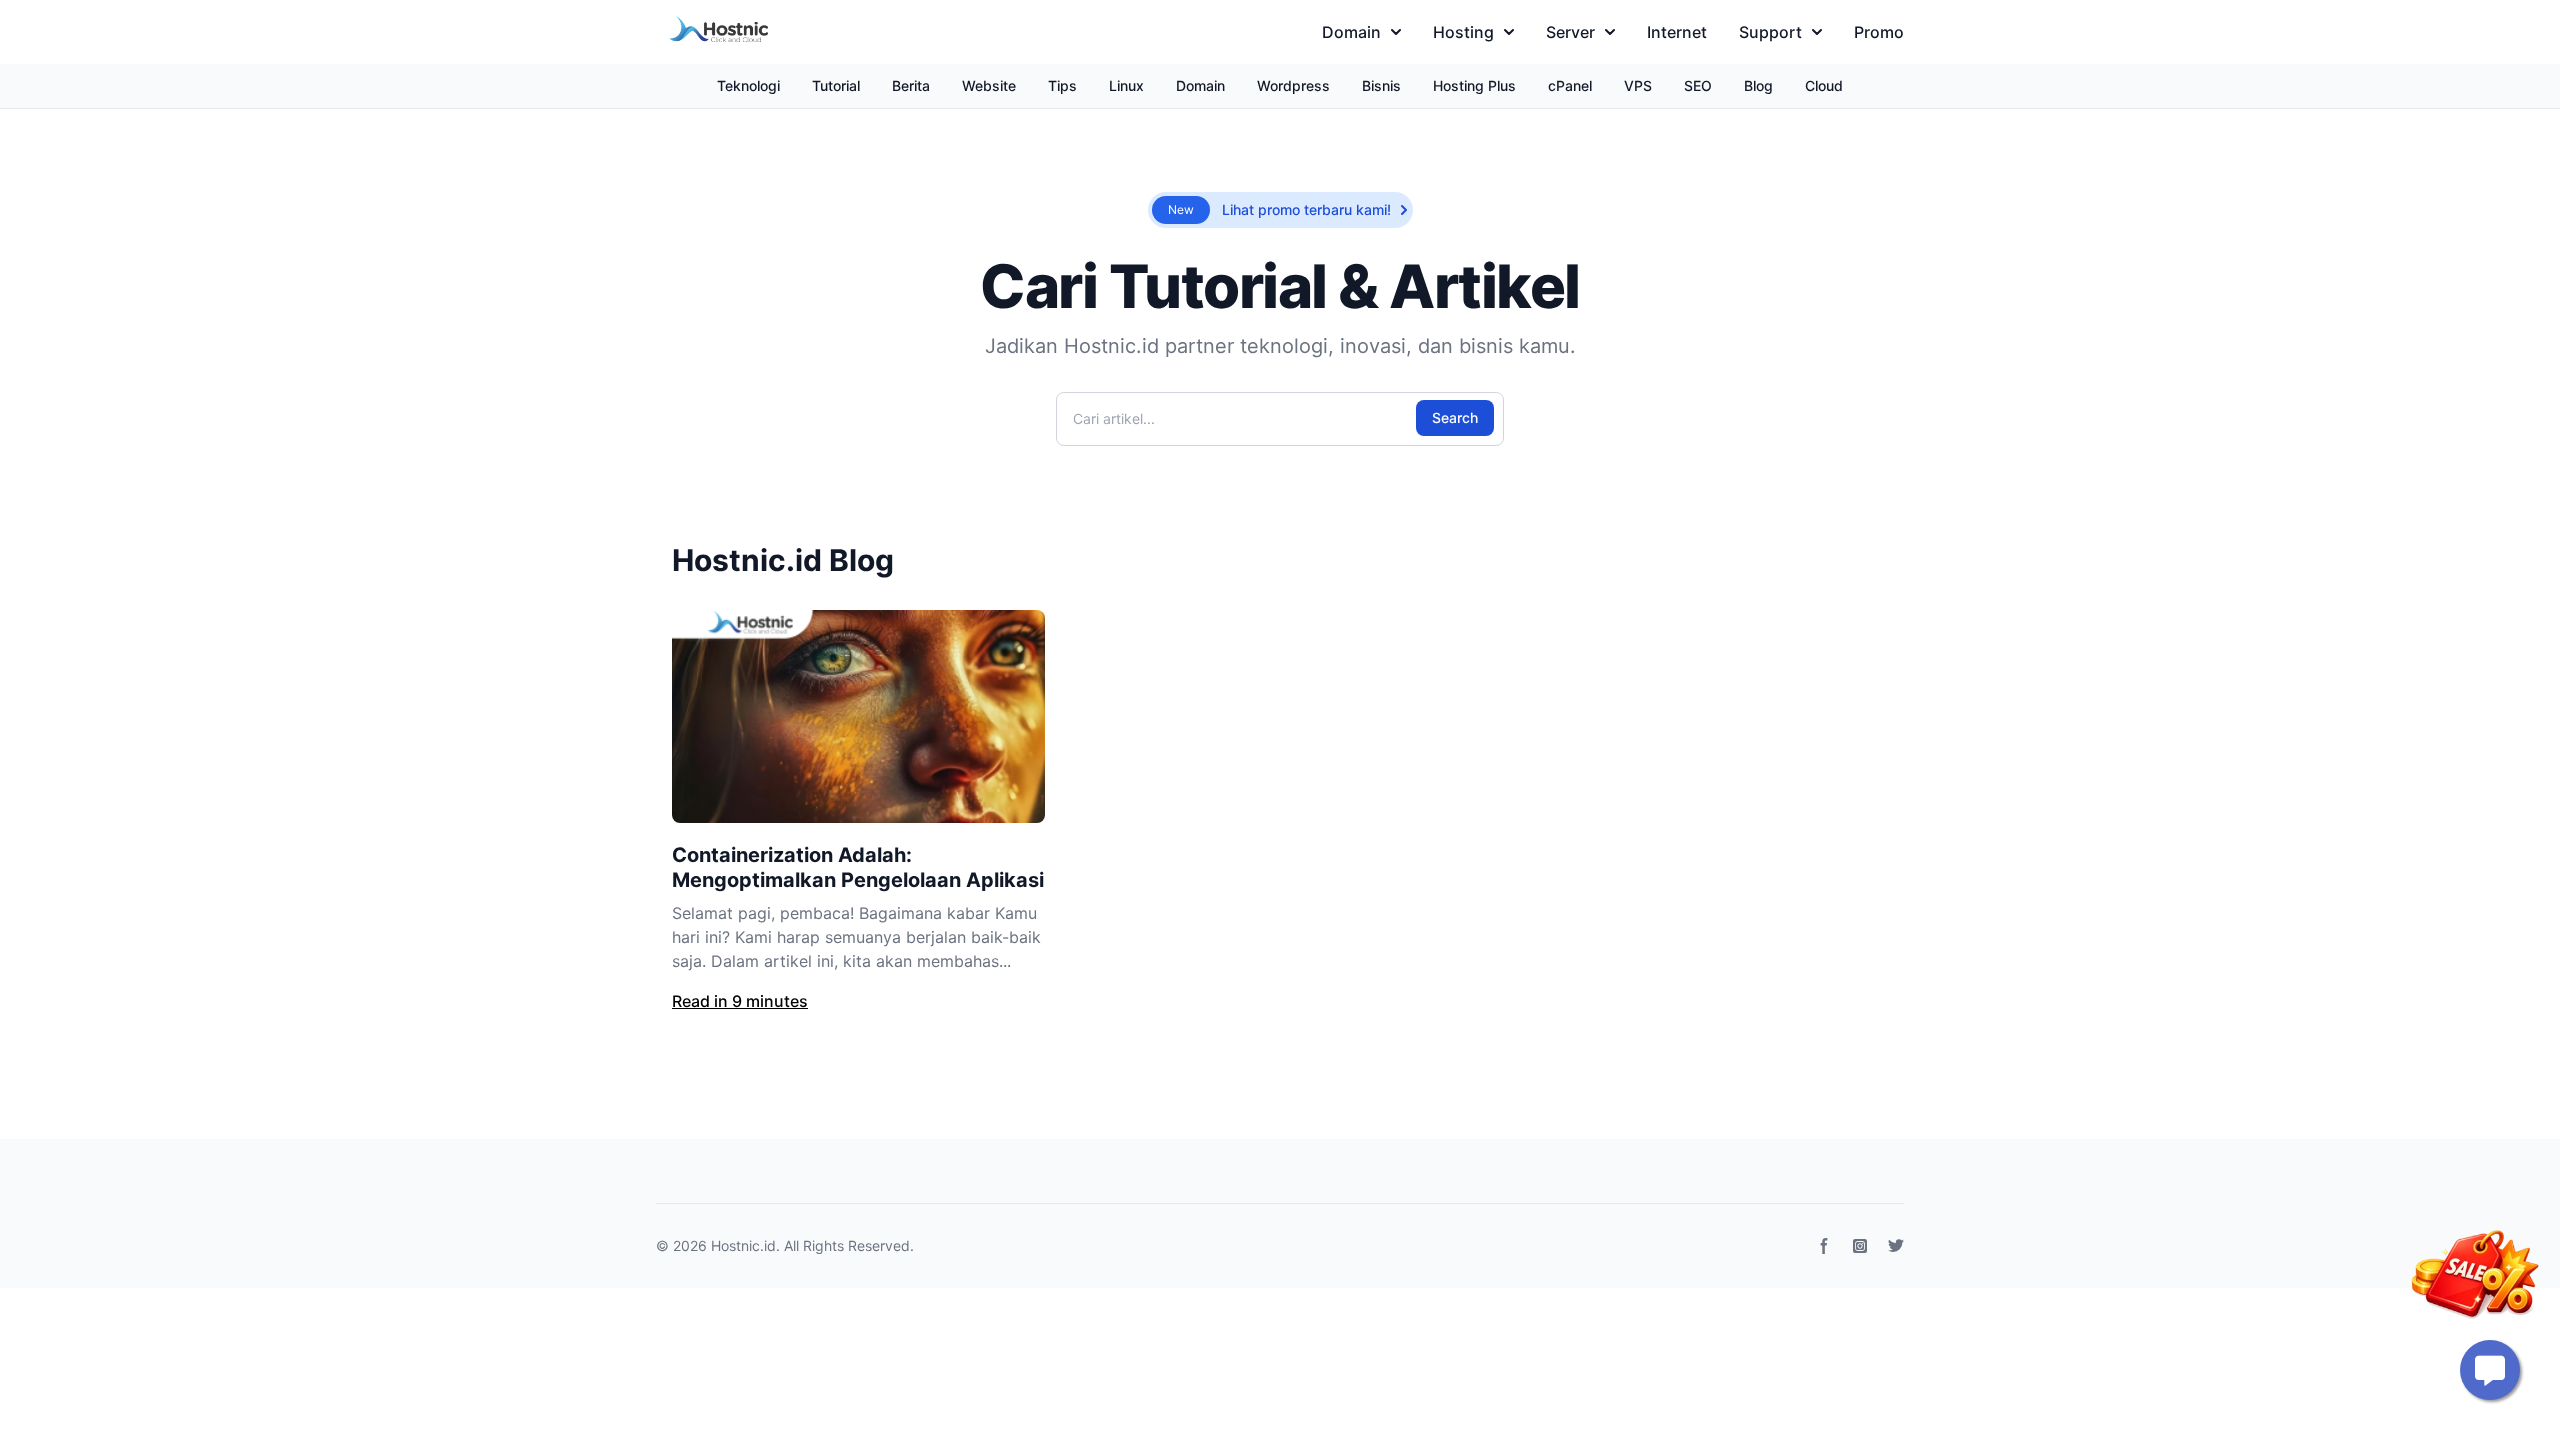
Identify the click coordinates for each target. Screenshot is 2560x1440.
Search (1455, 417)
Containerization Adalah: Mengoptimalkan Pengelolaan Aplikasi (858, 867)
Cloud (1824, 85)
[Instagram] (1860, 1246)
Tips (1062, 85)
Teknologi (748, 85)
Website (989, 85)
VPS (1638, 85)
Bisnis (1381, 85)
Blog (1758, 85)
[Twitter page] (1896, 1246)
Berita (911, 85)
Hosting (1463, 32)
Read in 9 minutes (740, 1001)
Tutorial (836, 85)
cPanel (1570, 85)
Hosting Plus (1474, 85)
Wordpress (1293, 85)
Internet (1677, 32)
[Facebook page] (1824, 1246)
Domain (1351, 32)
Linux (1126, 85)
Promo (1879, 32)
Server (1570, 32)
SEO (1698, 85)
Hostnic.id (743, 1245)
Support (1770, 32)
